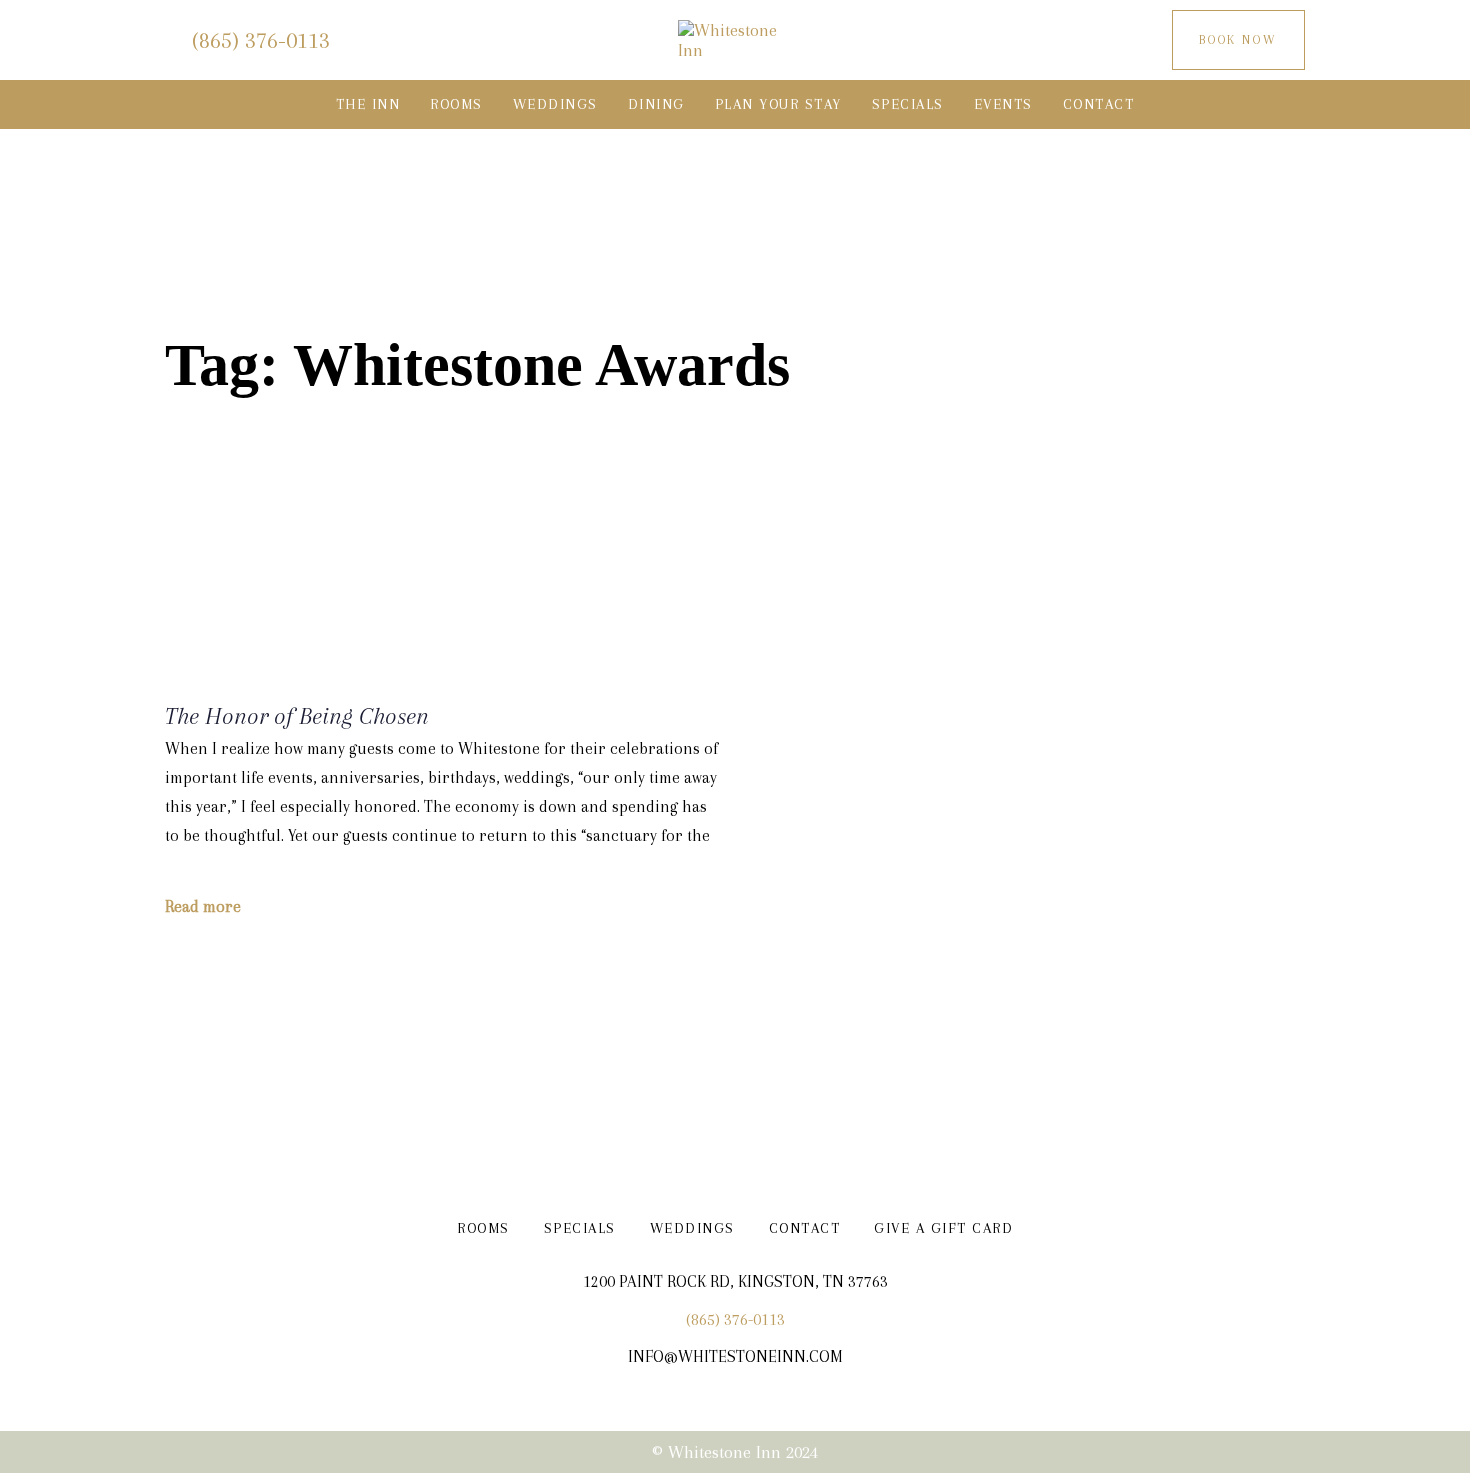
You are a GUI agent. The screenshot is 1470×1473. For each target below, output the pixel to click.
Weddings (692, 1228)
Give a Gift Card (943, 1228)
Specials (580, 1228)
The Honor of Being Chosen (297, 716)
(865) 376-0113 (735, 1319)
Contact (805, 1228)
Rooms (483, 1228)
